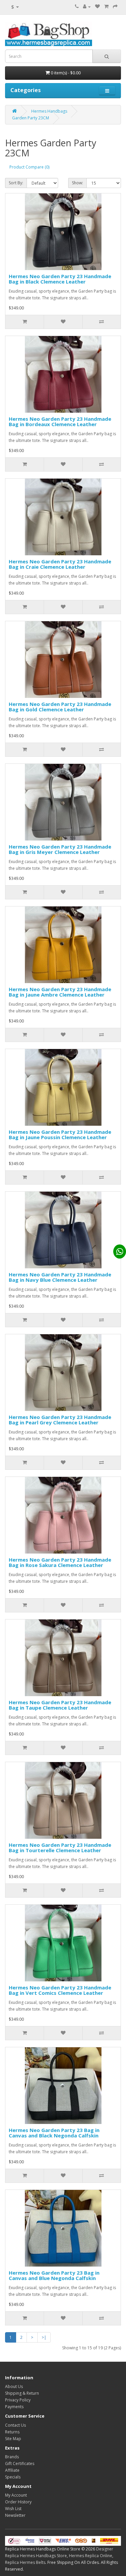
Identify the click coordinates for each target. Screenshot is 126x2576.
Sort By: (16, 183)
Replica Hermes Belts (25, 2562)
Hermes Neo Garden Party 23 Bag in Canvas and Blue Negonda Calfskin (54, 2275)
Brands (12, 2457)
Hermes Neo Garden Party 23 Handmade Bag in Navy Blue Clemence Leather (60, 1277)
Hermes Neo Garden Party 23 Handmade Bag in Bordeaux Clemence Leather (60, 422)
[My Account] (87, 7)
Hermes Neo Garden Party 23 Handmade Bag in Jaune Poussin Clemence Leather (60, 1135)
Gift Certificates (20, 2463)
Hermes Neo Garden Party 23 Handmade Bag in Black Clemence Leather (60, 279)
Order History (18, 2502)
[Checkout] (115, 7)
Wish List (13, 2509)
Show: (77, 183)
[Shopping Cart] (106, 7)
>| (44, 2337)
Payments (14, 2407)
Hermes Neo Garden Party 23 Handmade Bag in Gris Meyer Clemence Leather (60, 849)
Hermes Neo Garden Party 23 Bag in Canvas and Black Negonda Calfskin (54, 2133)
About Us (14, 2386)
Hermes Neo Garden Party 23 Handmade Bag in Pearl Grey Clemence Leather (60, 1420)
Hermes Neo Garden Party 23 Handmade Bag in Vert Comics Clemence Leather (60, 1990)
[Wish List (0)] (97, 7)
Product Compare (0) (29, 167)
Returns (12, 2432)
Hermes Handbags (49, 111)
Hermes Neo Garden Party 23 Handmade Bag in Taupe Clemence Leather (60, 1705)
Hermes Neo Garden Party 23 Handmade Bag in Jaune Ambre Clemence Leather (60, 992)
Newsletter (15, 2515)
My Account (16, 2495)
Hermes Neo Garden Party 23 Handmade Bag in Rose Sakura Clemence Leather (60, 1562)
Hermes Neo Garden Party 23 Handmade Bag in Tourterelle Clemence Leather (60, 1848)
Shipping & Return (22, 2393)
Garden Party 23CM (31, 118)
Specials (13, 2477)
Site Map (13, 2439)
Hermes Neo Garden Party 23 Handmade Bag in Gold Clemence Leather (60, 707)
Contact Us (15, 2425)
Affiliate (12, 2470)
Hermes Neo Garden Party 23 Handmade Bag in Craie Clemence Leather (60, 564)
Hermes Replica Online (91, 2556)
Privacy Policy (18, 2400)
